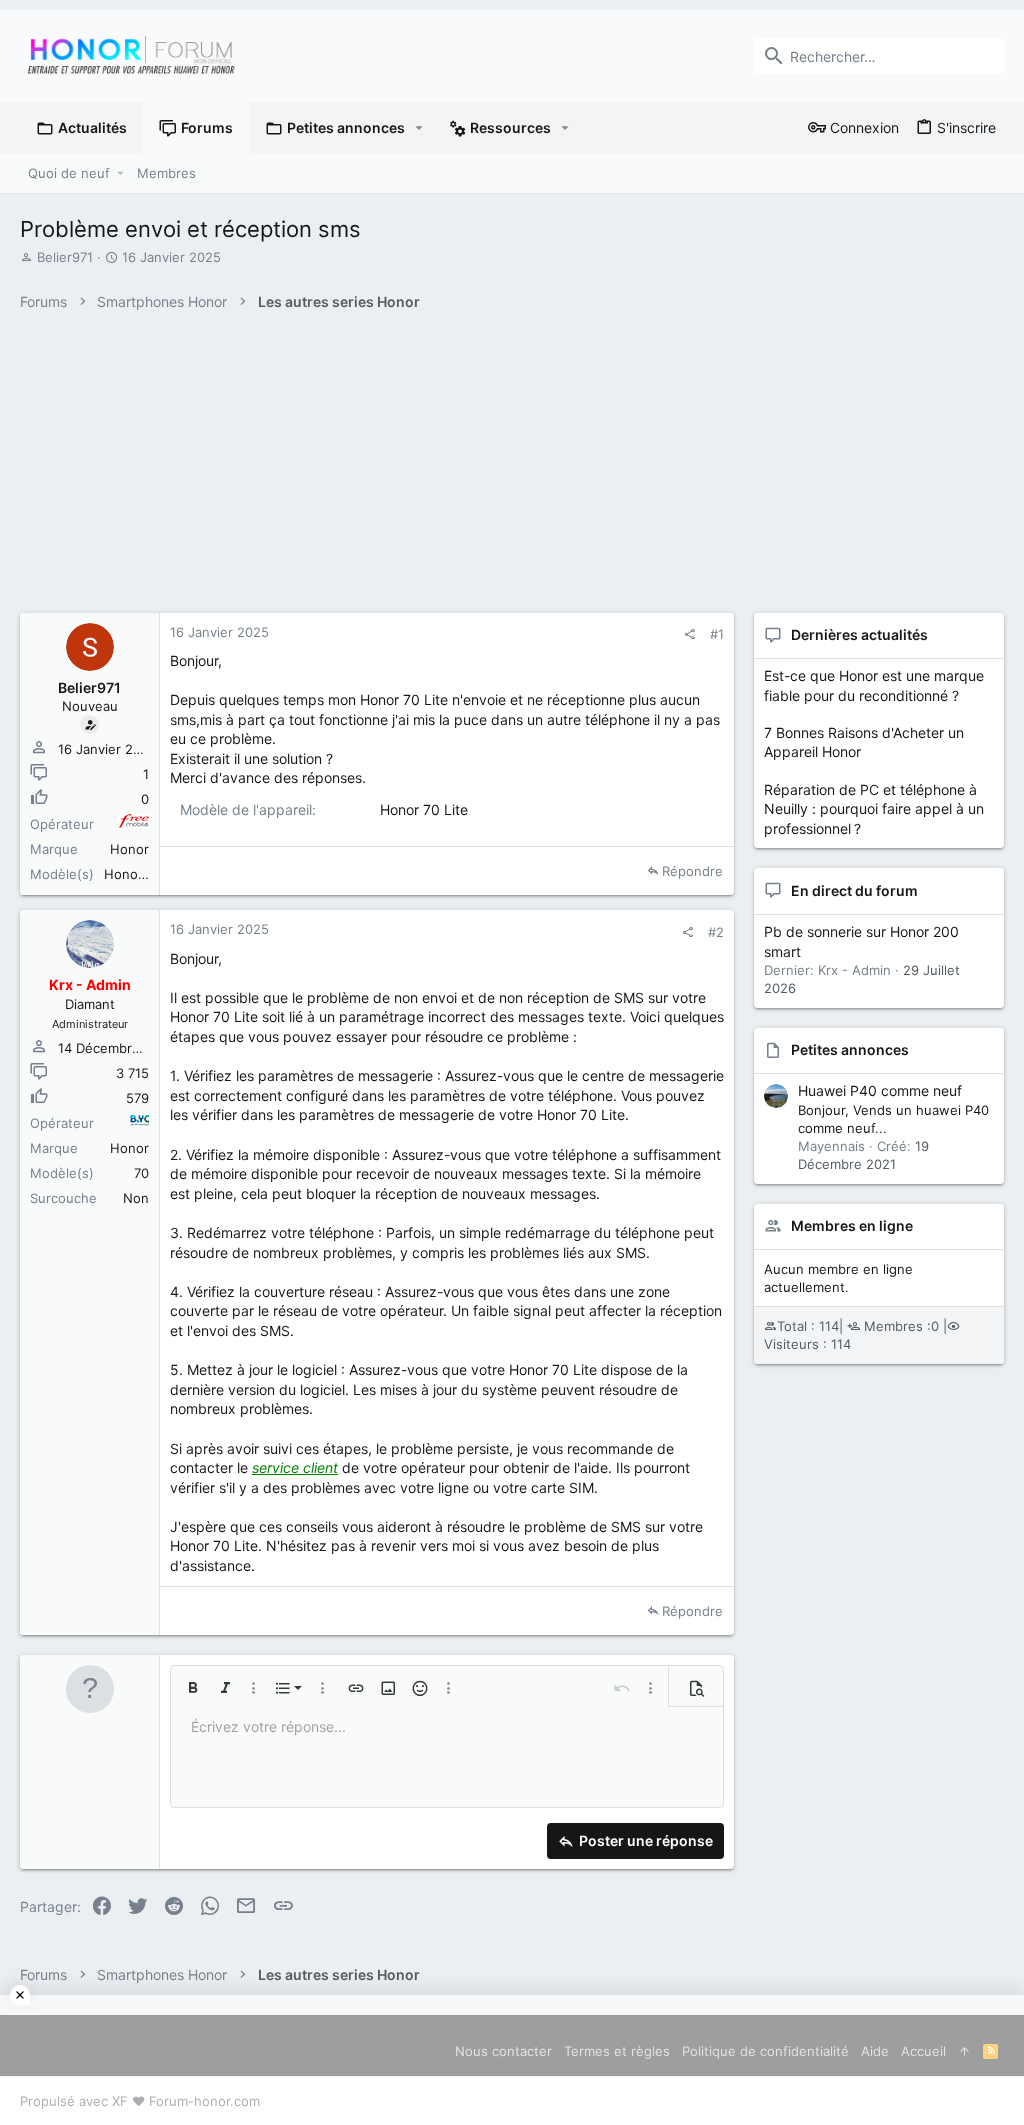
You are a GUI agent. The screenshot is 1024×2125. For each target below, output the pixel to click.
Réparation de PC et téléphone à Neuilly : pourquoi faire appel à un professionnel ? (874, 809)
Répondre (692, 871)
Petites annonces (850, 1049)
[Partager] (689, 634)
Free (134, 824)
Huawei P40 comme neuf (880, 1090)
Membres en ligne (852, 1225)
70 (141, 1173)
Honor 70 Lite (146, 874)
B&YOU (139, 1123)
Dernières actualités (859, 634)
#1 (717, 634)
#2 (716, 932)
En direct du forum (854, 890)
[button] (419, 128)
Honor (129, 849)
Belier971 (65, 257)
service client (295, 1467)
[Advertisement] (512, 2060)
